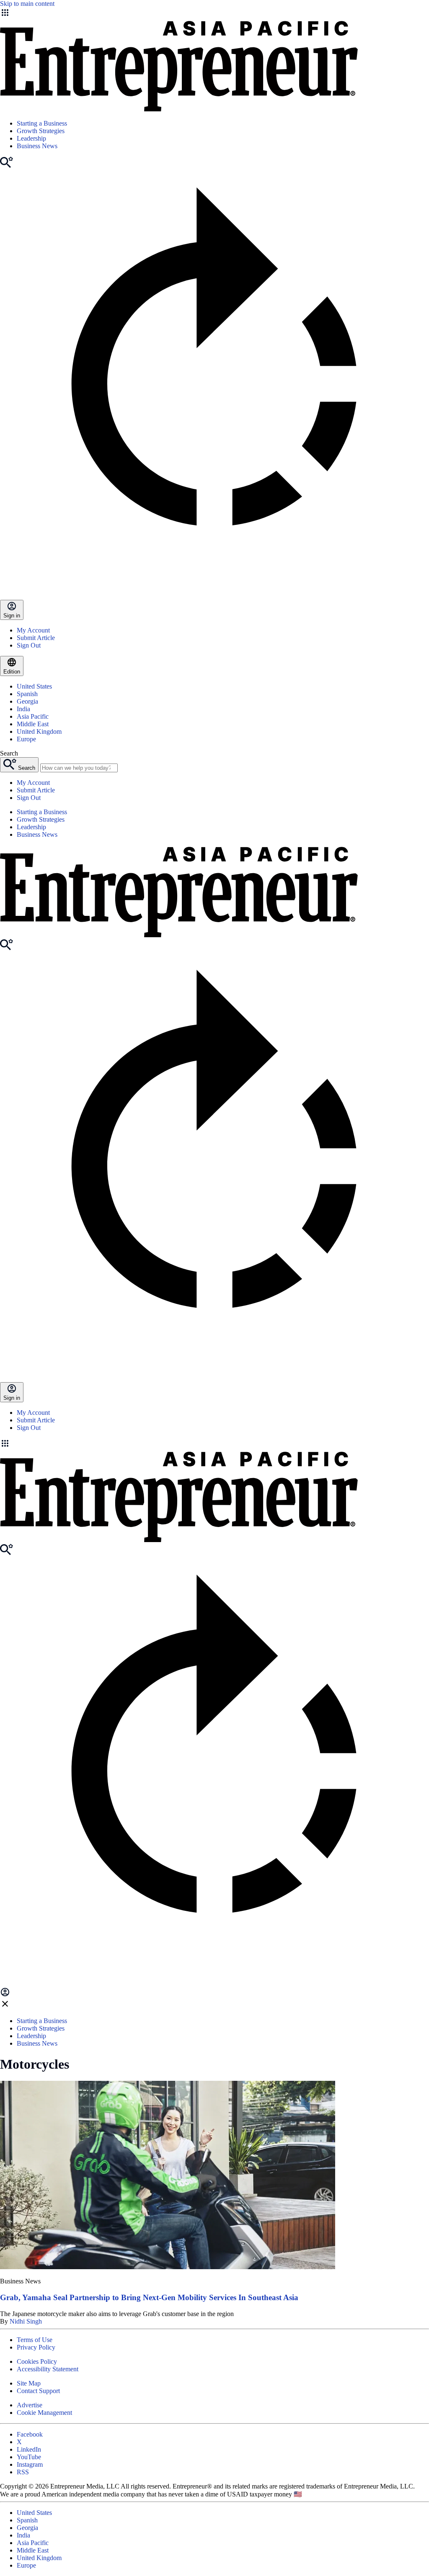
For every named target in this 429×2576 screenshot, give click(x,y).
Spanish (27, 694)
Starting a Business (42, 123)
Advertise (30, 2405)
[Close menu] (5, 2007)
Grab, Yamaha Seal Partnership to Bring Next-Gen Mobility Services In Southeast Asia (149, 2297)
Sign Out (29, 645)
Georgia (27, 701)
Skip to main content (27, 4)
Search (9, 753)
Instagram (30, 2464)
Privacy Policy (36, 2347)
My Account (33, 630)
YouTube (29, 2457)
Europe (26, 739)
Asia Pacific (33, 716)
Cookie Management (44, 2413)
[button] (214, 1444)
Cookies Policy (37, 2361)
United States (34, 686)
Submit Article (36, 638)
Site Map (29, 2383)
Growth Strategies (41, 131)
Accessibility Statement (48, 2369)
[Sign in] (5, 1995)
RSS (23, 2472)
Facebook (30, 2434)
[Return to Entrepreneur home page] (179, 109)
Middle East (33, 724)
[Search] (6, 166)
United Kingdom (39, 731)
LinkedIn (29, 2449)
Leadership (31, 138)
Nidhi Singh (26, 2321)
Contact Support (38, 2391)
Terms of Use (35, 2340)
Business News (37, 146)
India (23, 709)
